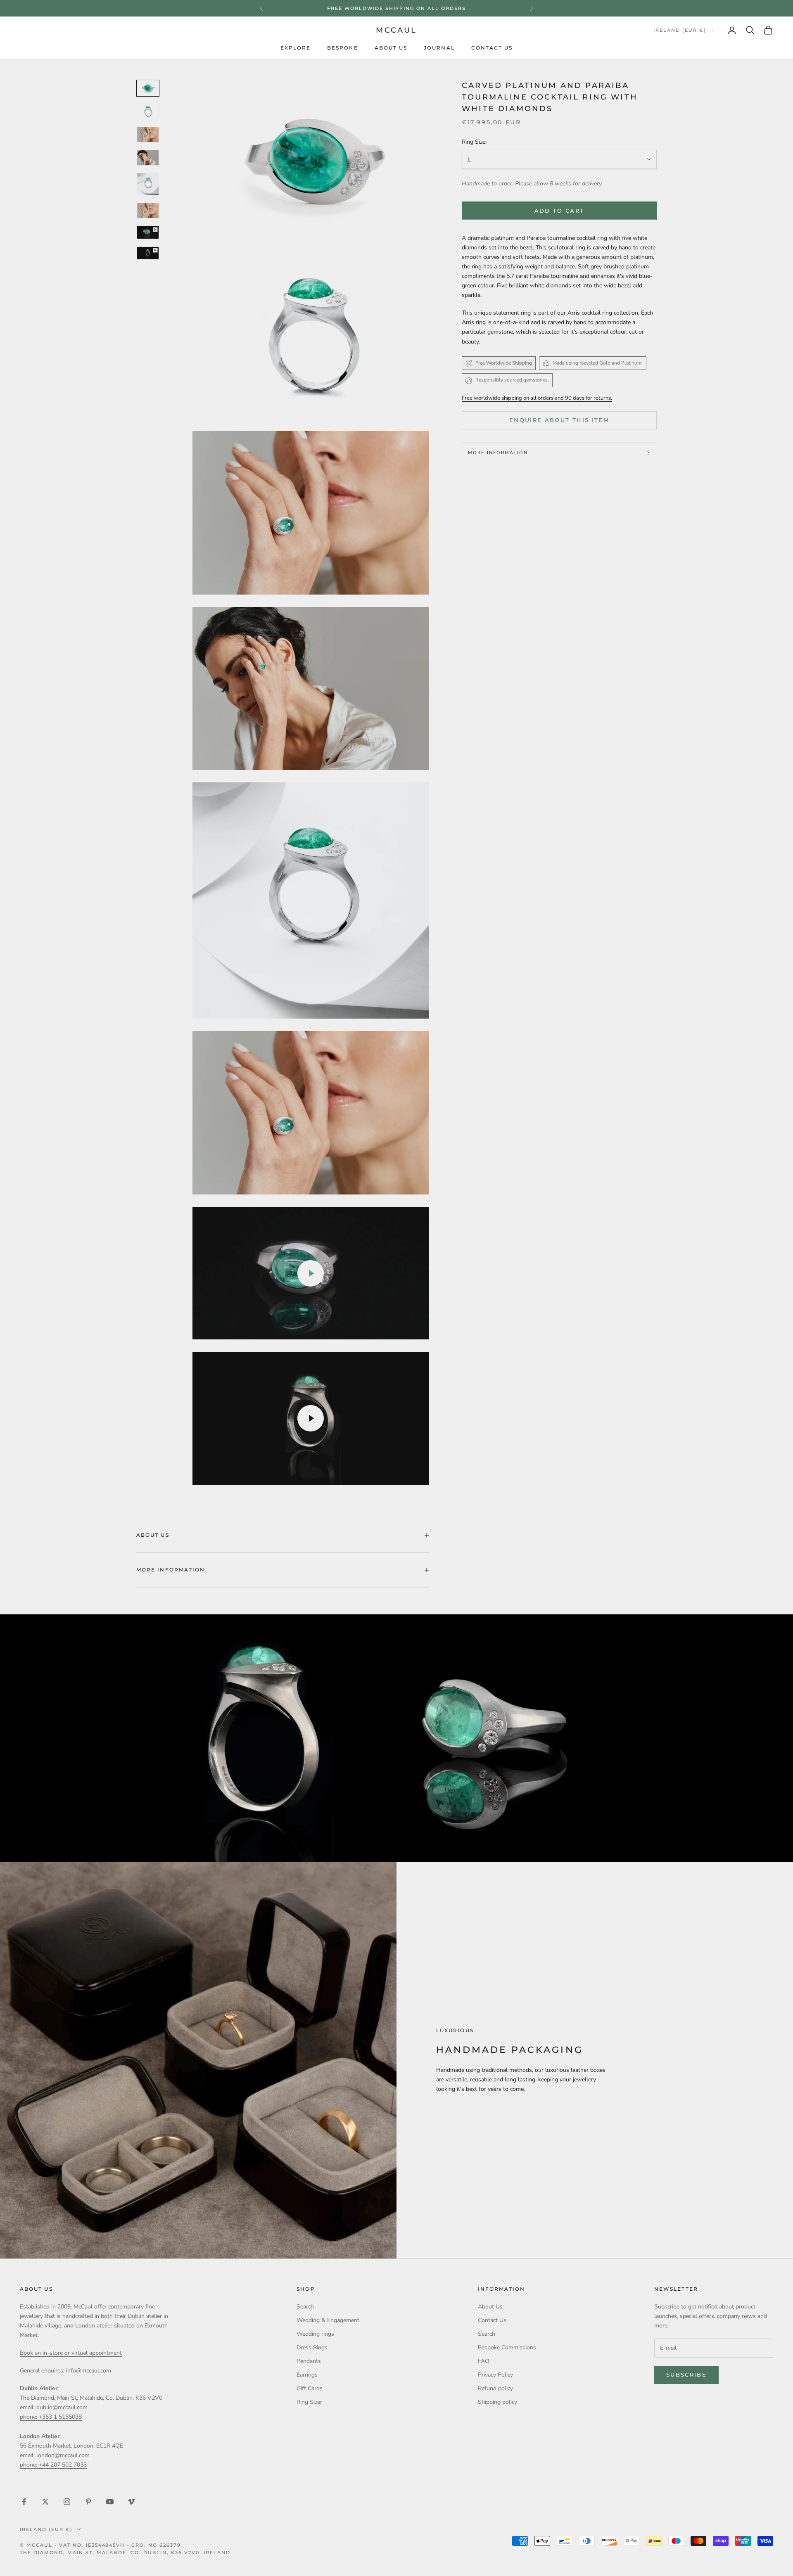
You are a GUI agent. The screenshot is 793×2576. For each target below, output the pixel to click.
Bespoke (343, 48)
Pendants (309, 2361)
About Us (391, 48)
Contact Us (492, 48)
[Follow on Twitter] (45, 2502)
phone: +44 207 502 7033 (53, 2465)
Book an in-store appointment (396, 8)
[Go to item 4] (148, 158)
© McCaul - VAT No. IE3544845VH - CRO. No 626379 (100, 2545)
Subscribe (686, 2375)
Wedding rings (315, 2334)
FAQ (484, 2361)
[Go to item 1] (148, 88)
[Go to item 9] (148, 253)
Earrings (307, 2375)
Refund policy (495, 2388)
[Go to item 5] (148, 184)
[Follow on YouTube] (110, 2502)
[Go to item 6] (148, 211)
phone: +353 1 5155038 (51, 2417)
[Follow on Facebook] (24, 2502)
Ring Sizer (309, 2402)
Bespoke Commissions (507, 2347)
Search (305, 2307)
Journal (439, 48)
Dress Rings (312, 2347)
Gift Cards (310, 2388)
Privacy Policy (495, 2375)
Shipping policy (497, 2402)
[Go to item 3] (148, 135)
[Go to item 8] (148, 232)
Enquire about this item (559, 420)
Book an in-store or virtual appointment (71, 2353)
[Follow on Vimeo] (131, 2502)
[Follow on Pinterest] (88, 2502)
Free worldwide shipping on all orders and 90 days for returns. (537, 398)
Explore (296, 48)
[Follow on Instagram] (67, 2502)
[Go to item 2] (148, 111)
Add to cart (559, 211)
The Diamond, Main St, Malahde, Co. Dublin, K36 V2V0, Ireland (125, 2552)
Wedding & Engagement (328, 2320)
